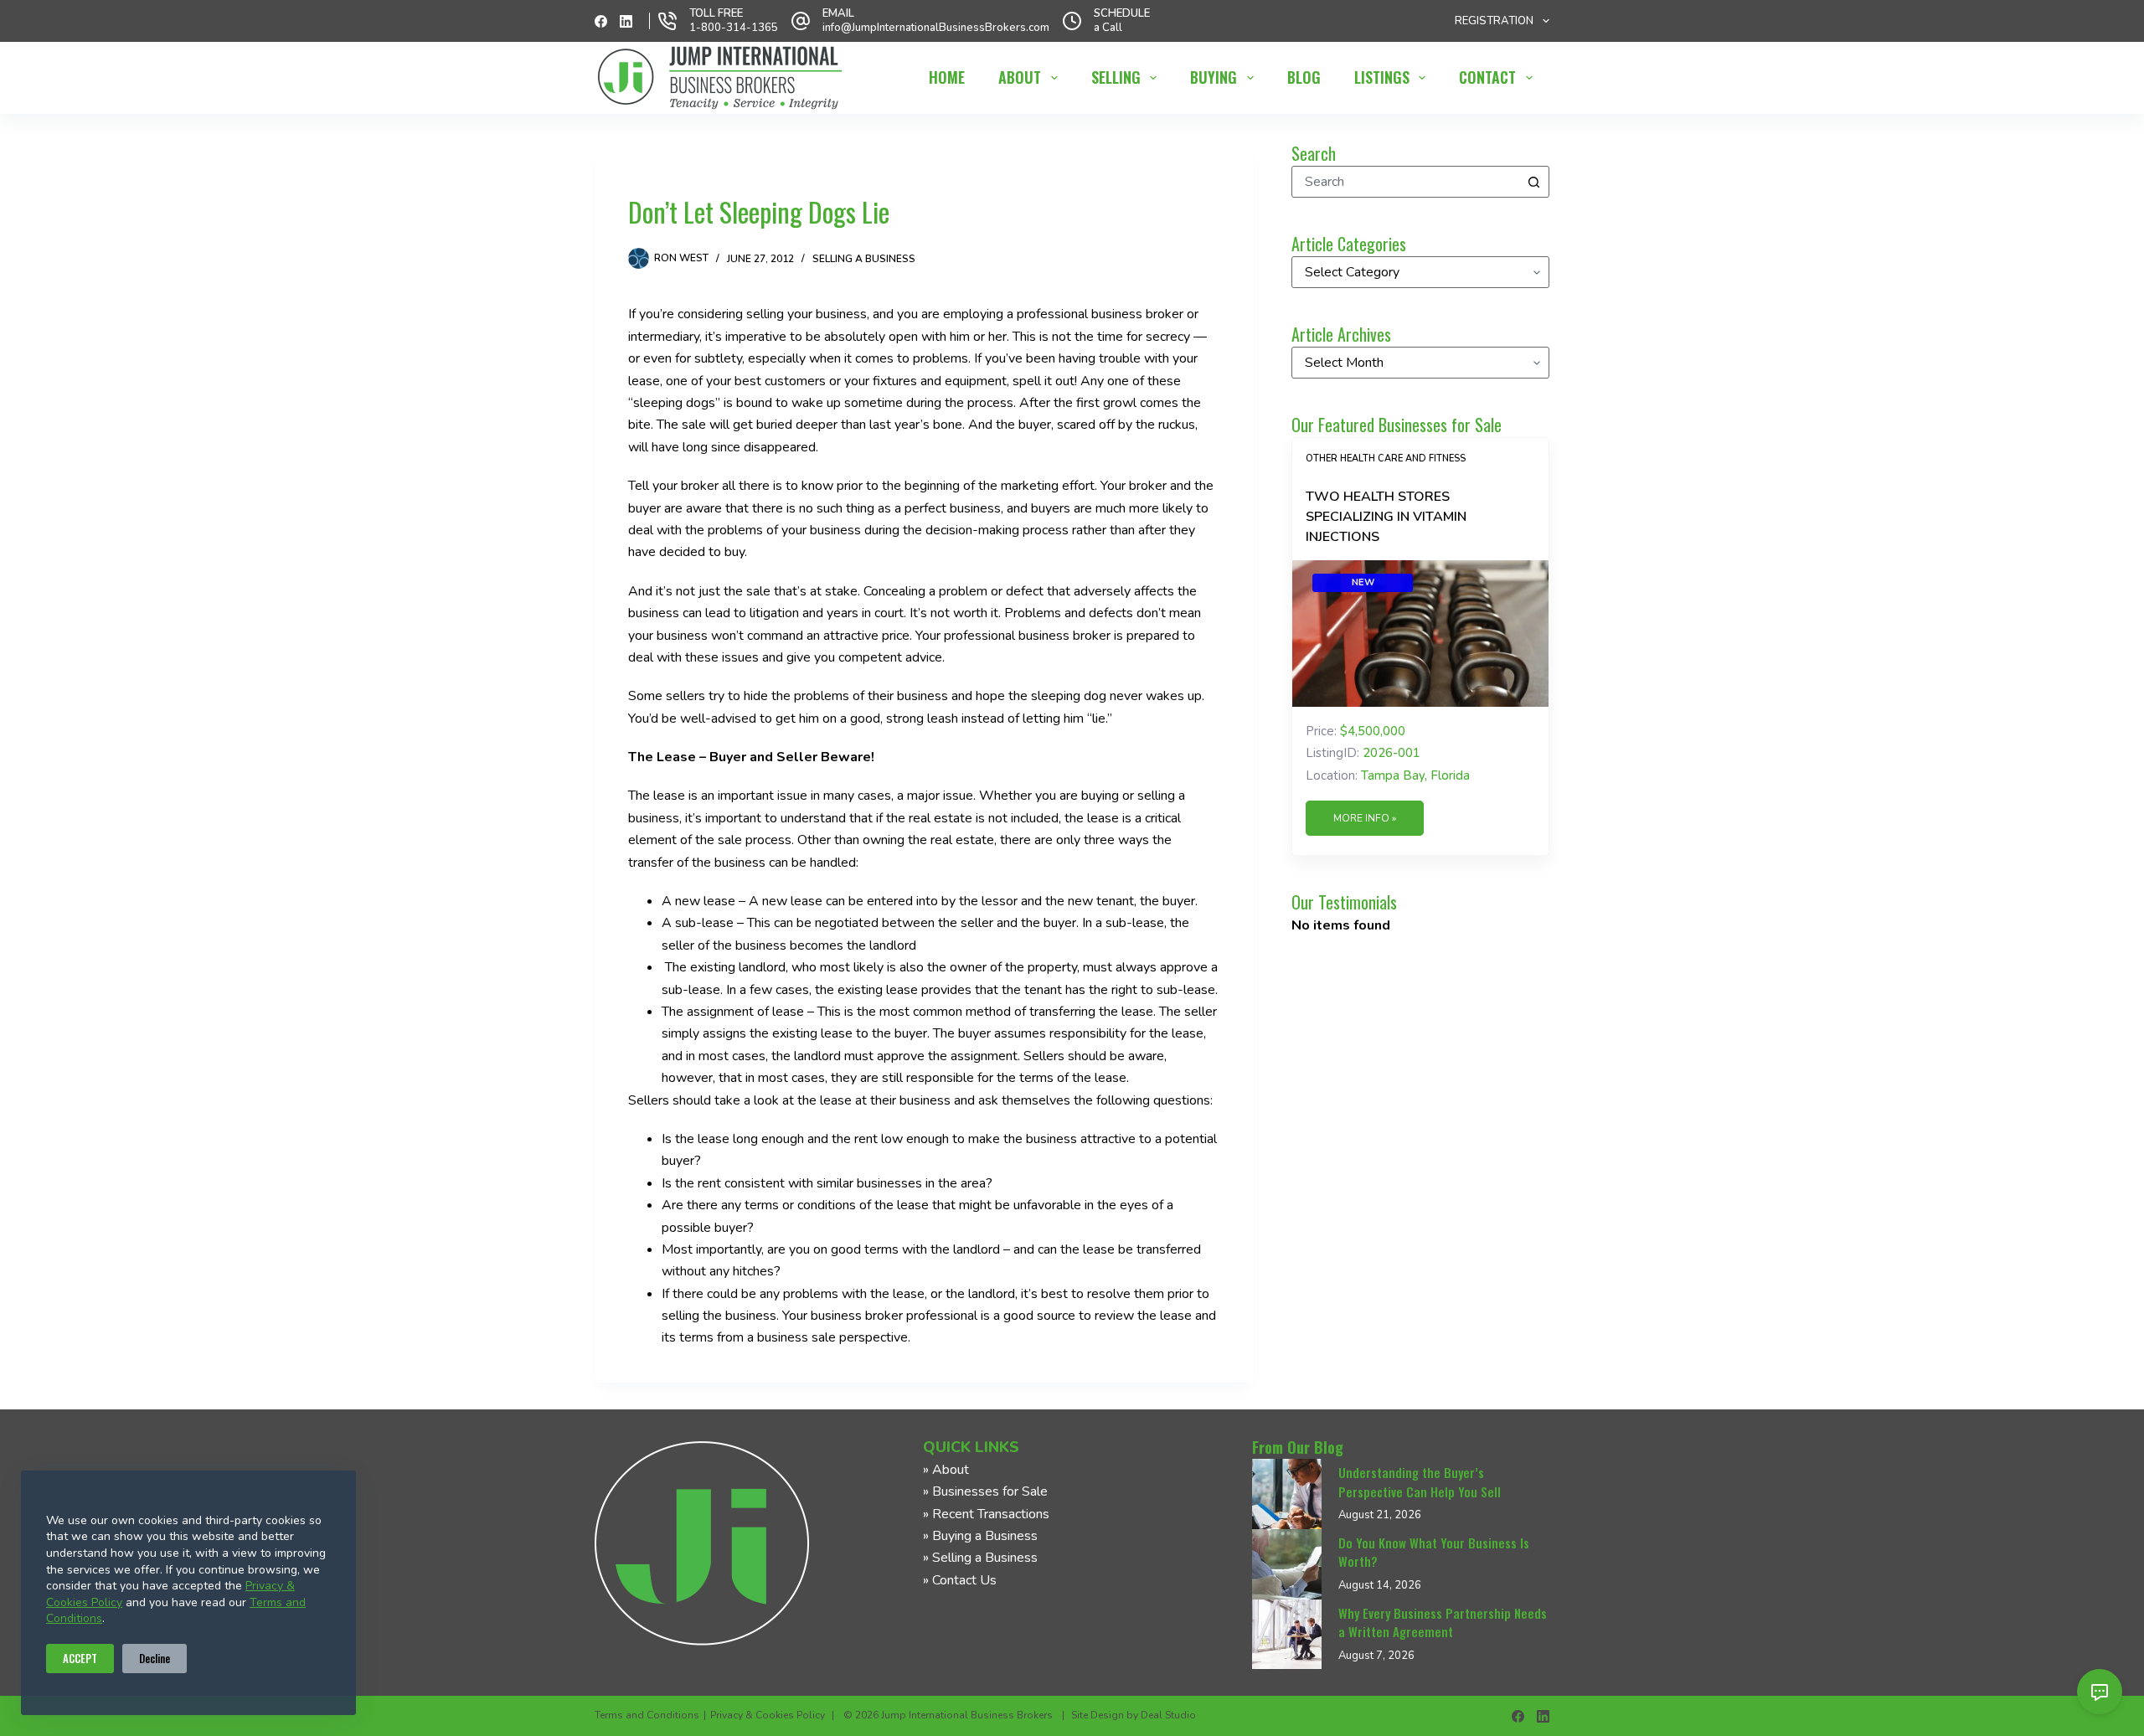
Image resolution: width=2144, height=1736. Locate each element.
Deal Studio (1168, 1715)
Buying (1214, 77)
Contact (1487, 77)
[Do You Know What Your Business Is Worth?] (1287, 1564)
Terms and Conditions (647, 1715)
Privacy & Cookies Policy (768, 1715)
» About (946, 1470)
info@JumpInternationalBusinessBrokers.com (936, 28)
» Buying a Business (980, 1536)
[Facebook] (601, 21)
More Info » (1365, 818)
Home (947, 77)
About (1020, 77)
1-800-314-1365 (734, 28)
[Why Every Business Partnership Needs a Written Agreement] (1287, 1635)
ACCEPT (80, 1658)
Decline (155, 1658)
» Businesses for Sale (985, 1491)
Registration (1494, 21)
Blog (1304, 77)
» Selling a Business (980, 1558)
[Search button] (1533, 182)
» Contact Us (960, 1580)
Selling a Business (864, 259)
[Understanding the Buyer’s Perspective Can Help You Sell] (1287, 1494)
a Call (1108, 28)
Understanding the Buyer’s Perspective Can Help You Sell (1420, 1482)
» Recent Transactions (986, 1514)
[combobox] (1405, 182)
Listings (1382, 77)
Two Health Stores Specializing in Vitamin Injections (1386, 517)
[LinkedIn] (626, 21)
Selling (1116, 77)
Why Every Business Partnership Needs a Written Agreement (1443, 1623)
